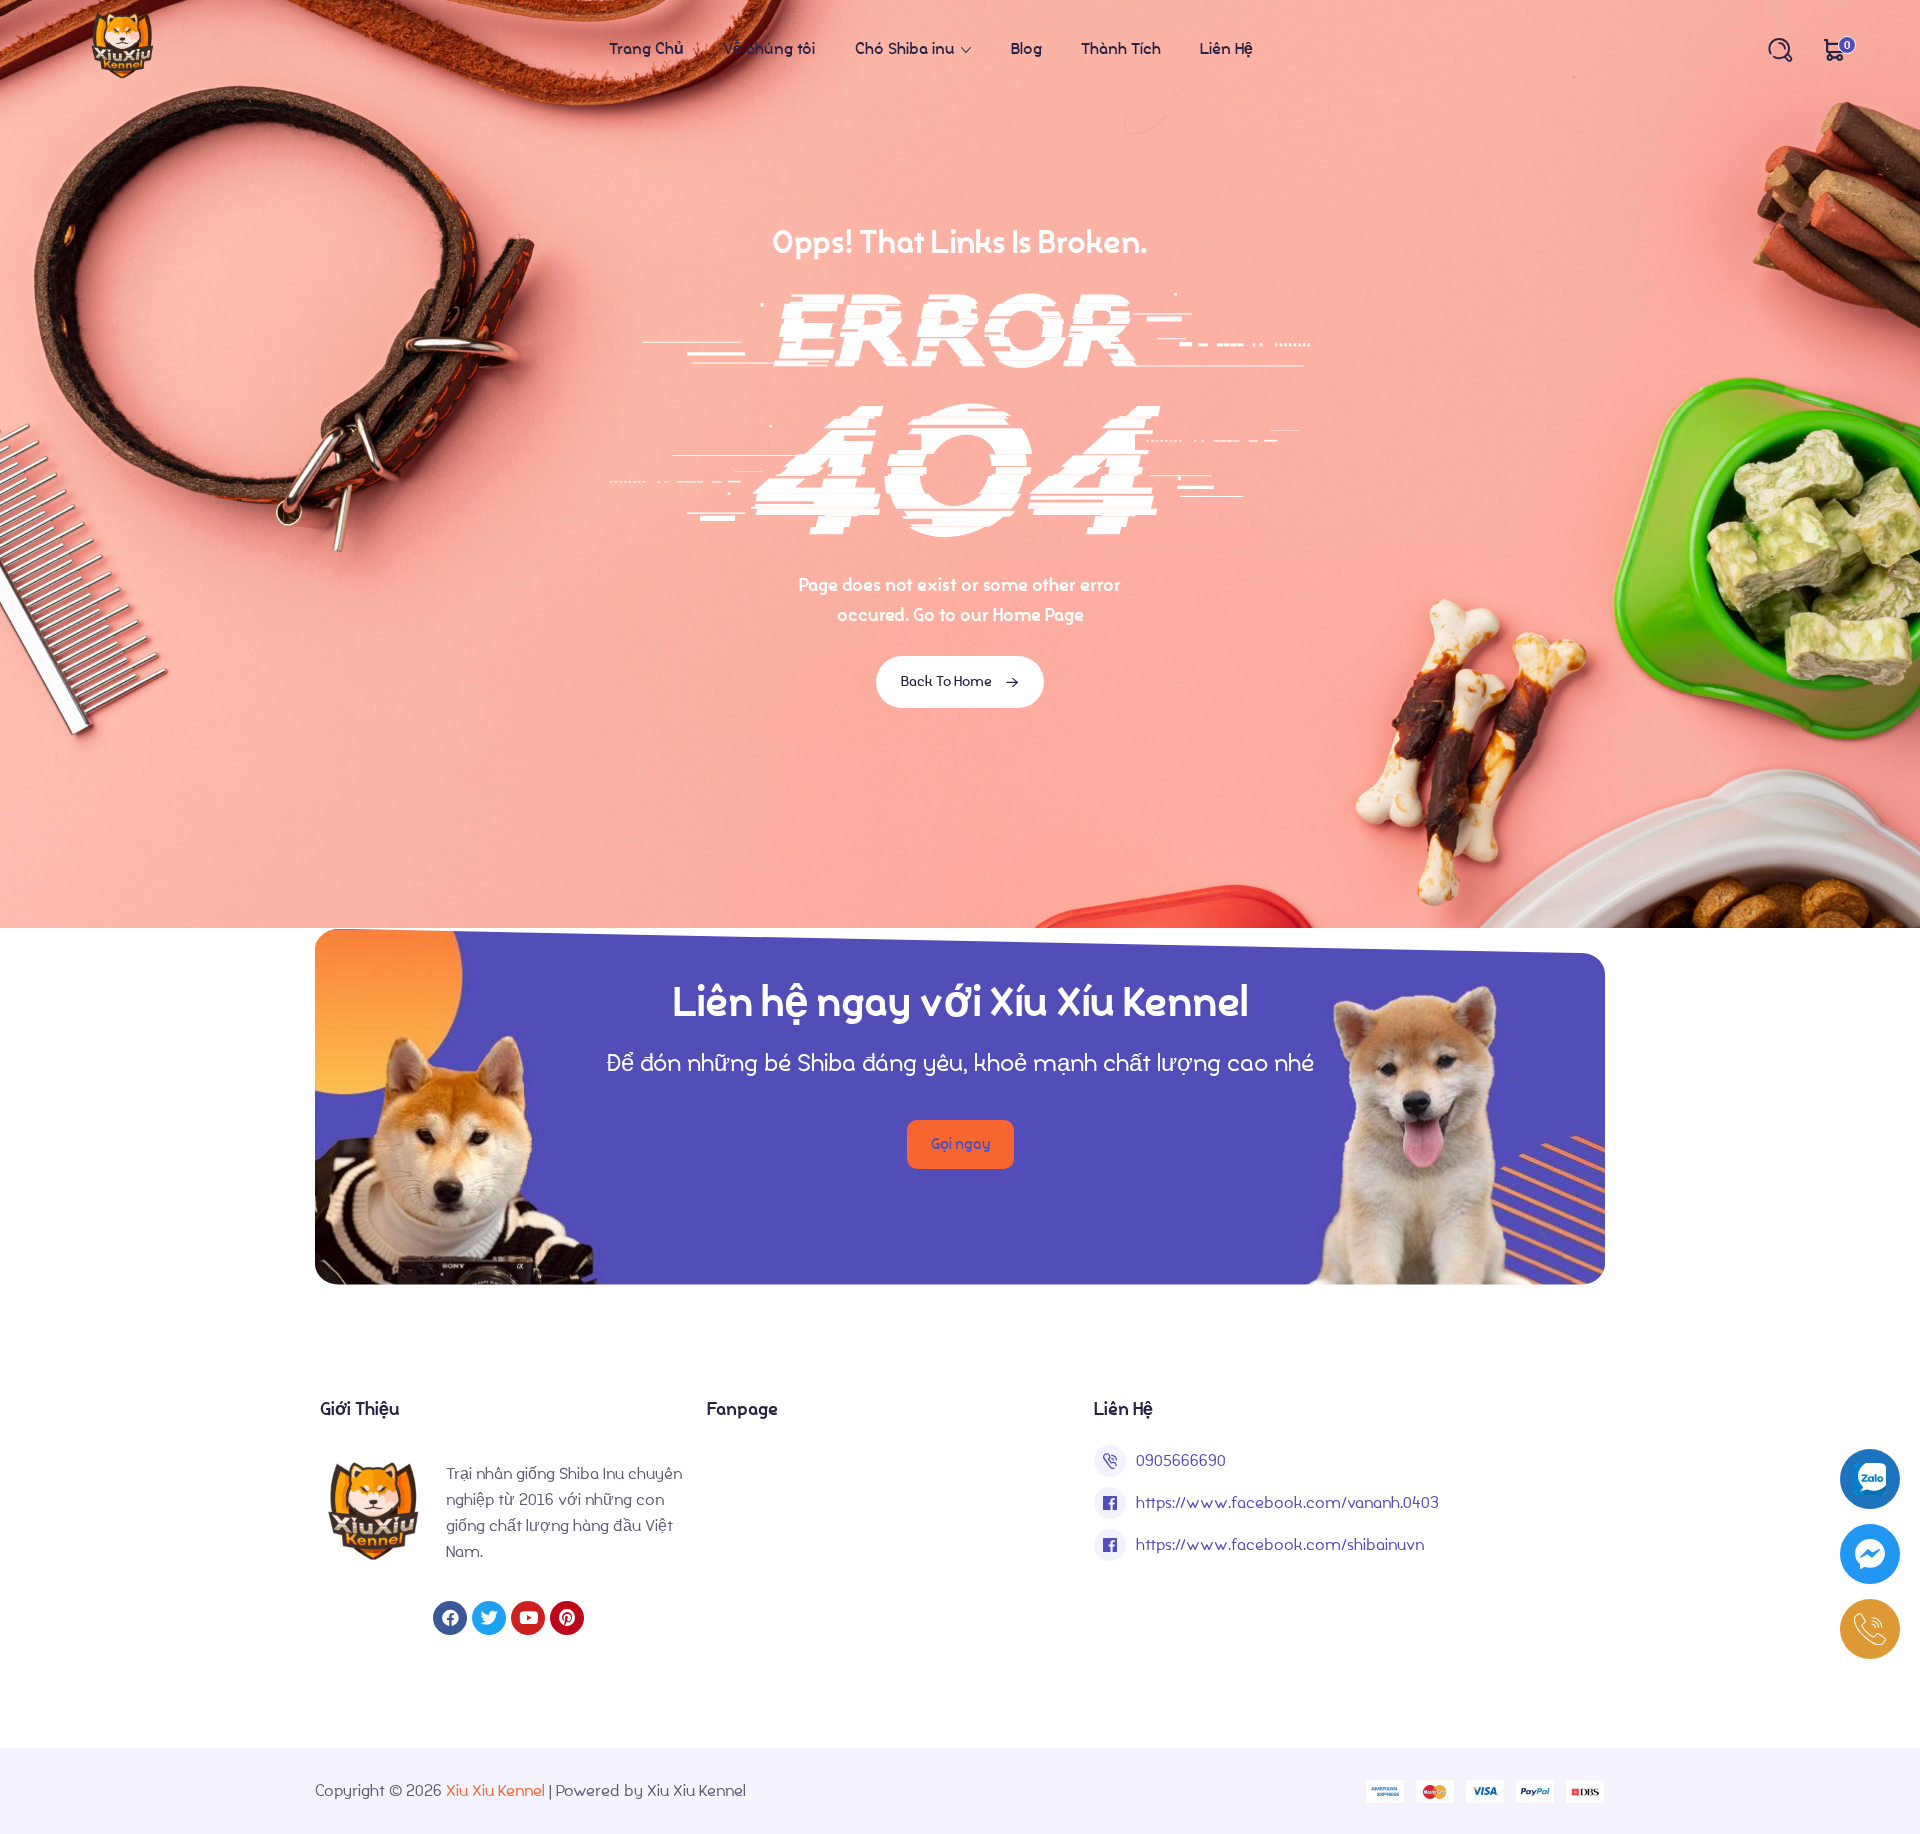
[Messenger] (1870, 1554)
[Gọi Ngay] (1870, 1629)
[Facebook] (450, 1618)
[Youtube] (528, 1618)
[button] (960, 1144)
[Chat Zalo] (1870, 1479)
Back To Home (948, 681)
